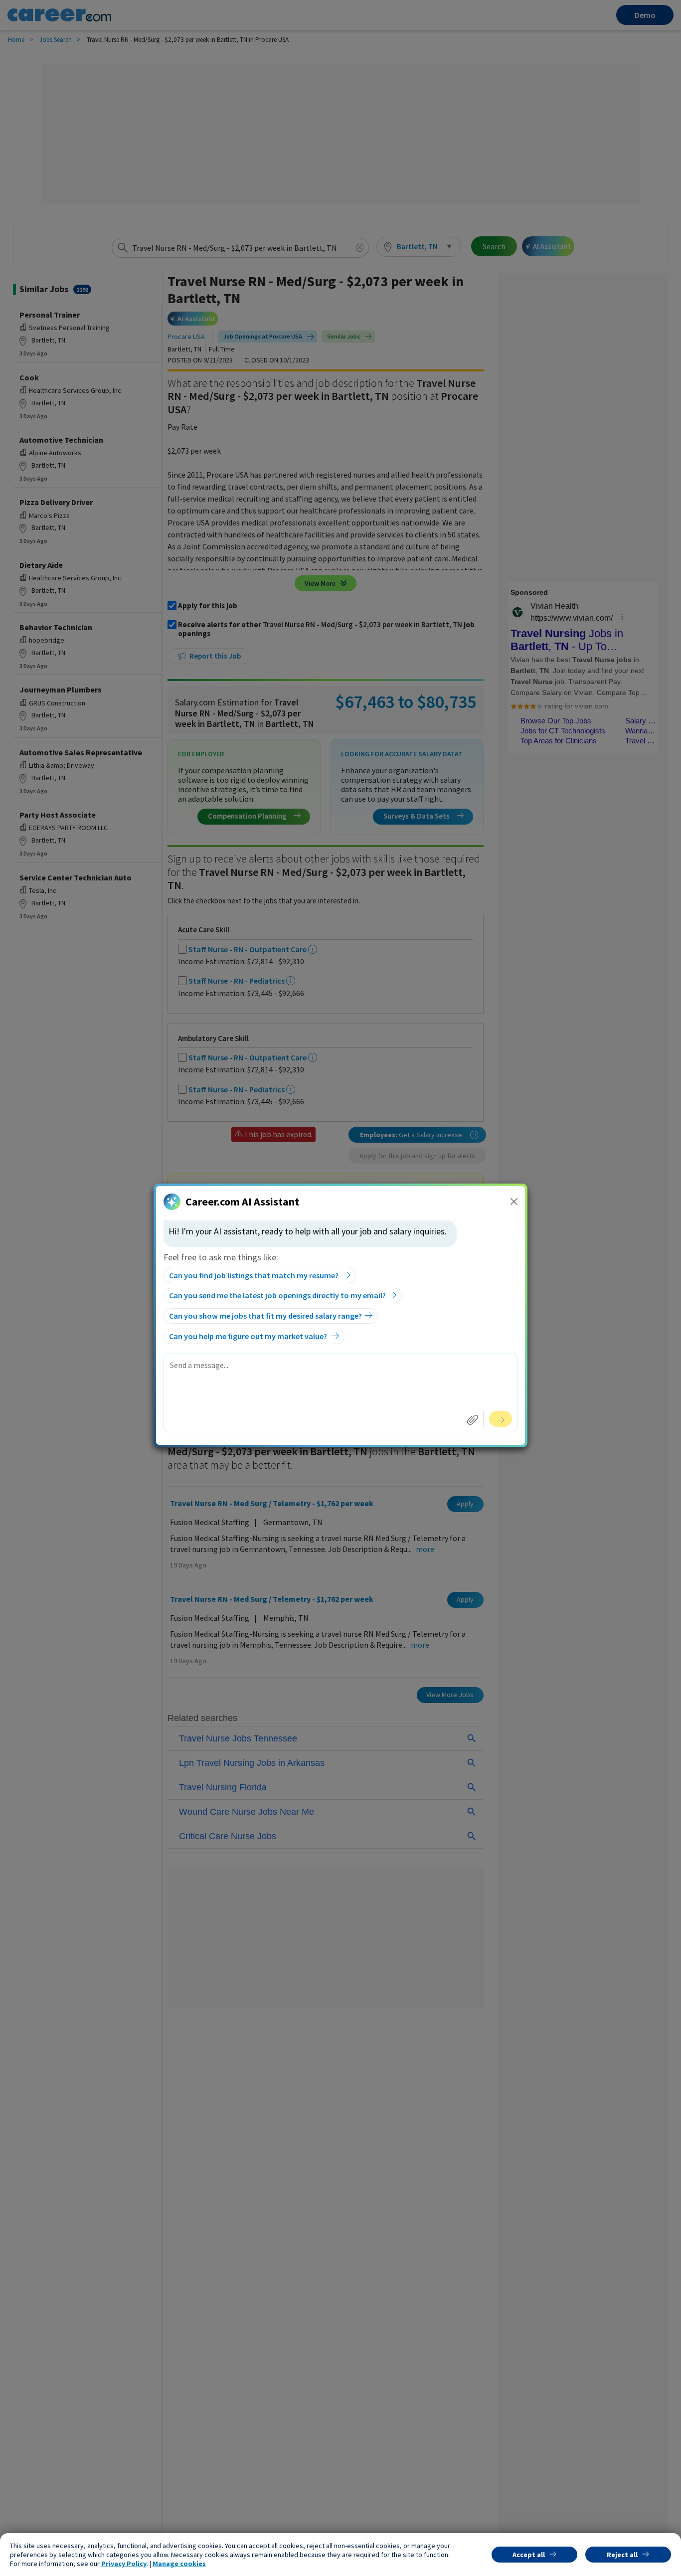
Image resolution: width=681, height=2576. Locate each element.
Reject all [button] (622, 2555)
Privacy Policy (124, 2564)
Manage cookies (179, 2564)
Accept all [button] (529, 2555)
